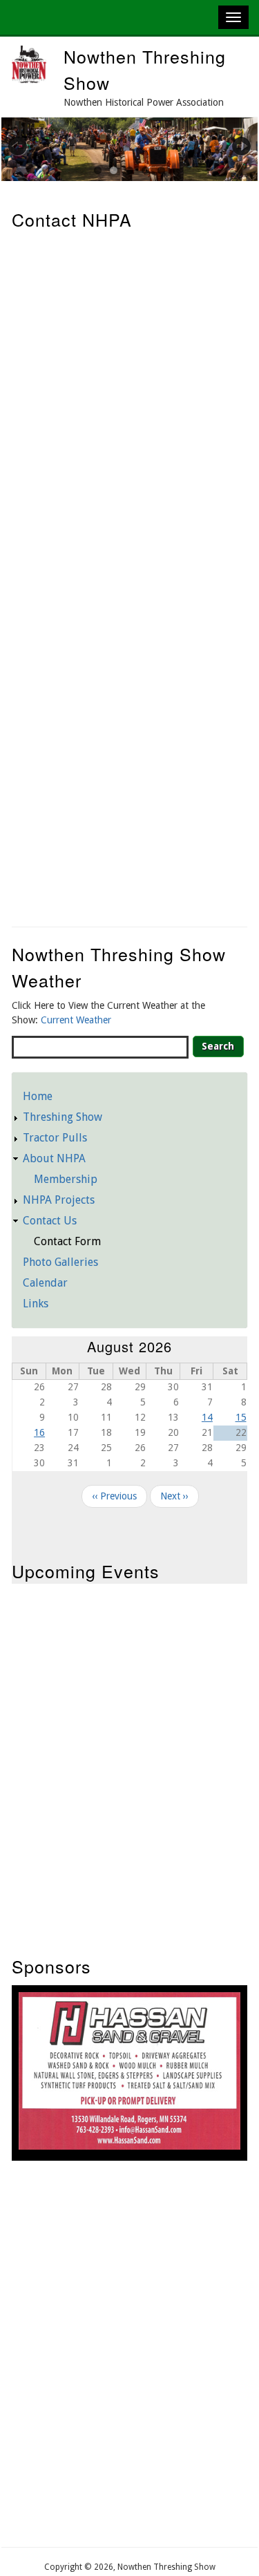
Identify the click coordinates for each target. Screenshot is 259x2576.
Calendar (45, 1283)
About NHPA (54, 1158)
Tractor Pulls (55, 1138)
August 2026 (129, 1346)
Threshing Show (63, 1117)
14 (207, 1417)
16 (39, 1432)
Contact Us (50, 1221)
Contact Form (67, 1241)
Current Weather (76, 1020)
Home (38, 1096)
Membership (66, 1179)
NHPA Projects (59, 1200)
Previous (26, 146)
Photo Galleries (60, 1262)
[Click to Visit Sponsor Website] (129, 2146)
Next (233, 146)
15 (241, 1417)
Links (36, 1304)
